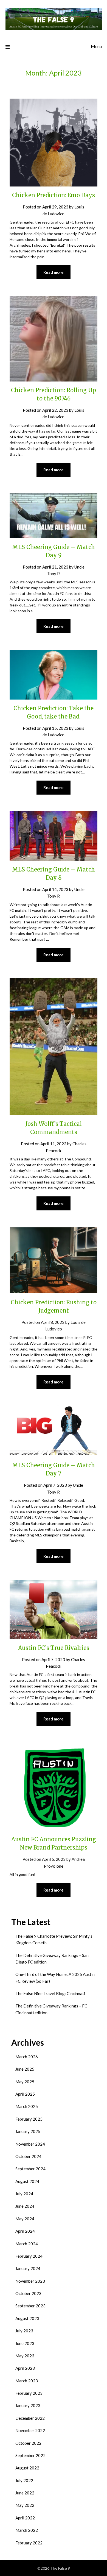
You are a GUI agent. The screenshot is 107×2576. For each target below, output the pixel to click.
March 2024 (27, 2244)
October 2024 (28, 2156)
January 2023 (28, 2405)
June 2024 (25, 2206)
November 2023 (30, 2281)
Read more (54, 272)
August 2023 (27, 2318)
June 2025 (25, 2069)
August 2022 (27, 2468)
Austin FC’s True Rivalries (54, 1648)
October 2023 (28, 2293)
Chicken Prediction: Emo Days (54, 195)
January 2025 (28, 2131)
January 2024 (28, 2268)
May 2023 (25, 2356)
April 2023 (25, 2368)
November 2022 (30, 2430)
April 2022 (25, 2518)
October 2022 (28, 2443)
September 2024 (30, 2169)
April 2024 (25, 2231)
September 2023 (30, 2306)
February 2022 (29, 2543)
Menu (96, 46)
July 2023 (24, 2331)
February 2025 (29, 2119)
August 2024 (27, 2181)
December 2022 (30, 2418)
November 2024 (30, 2144)
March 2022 (27, 2530)
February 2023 (29, 2393)
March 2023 (27, 2381)
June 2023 (25, 2343)
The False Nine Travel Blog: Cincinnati (50, 1993)
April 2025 (25, 2094)
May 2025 (25, 2082)
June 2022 (25, 2493)
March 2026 (27, 2057)
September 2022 (30, 2455)
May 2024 (25, 2219)
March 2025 (27, 2106)
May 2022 (25, 2505)
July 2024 (24, 2194)
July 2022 (24, 2480)
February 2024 (29, 2256)
